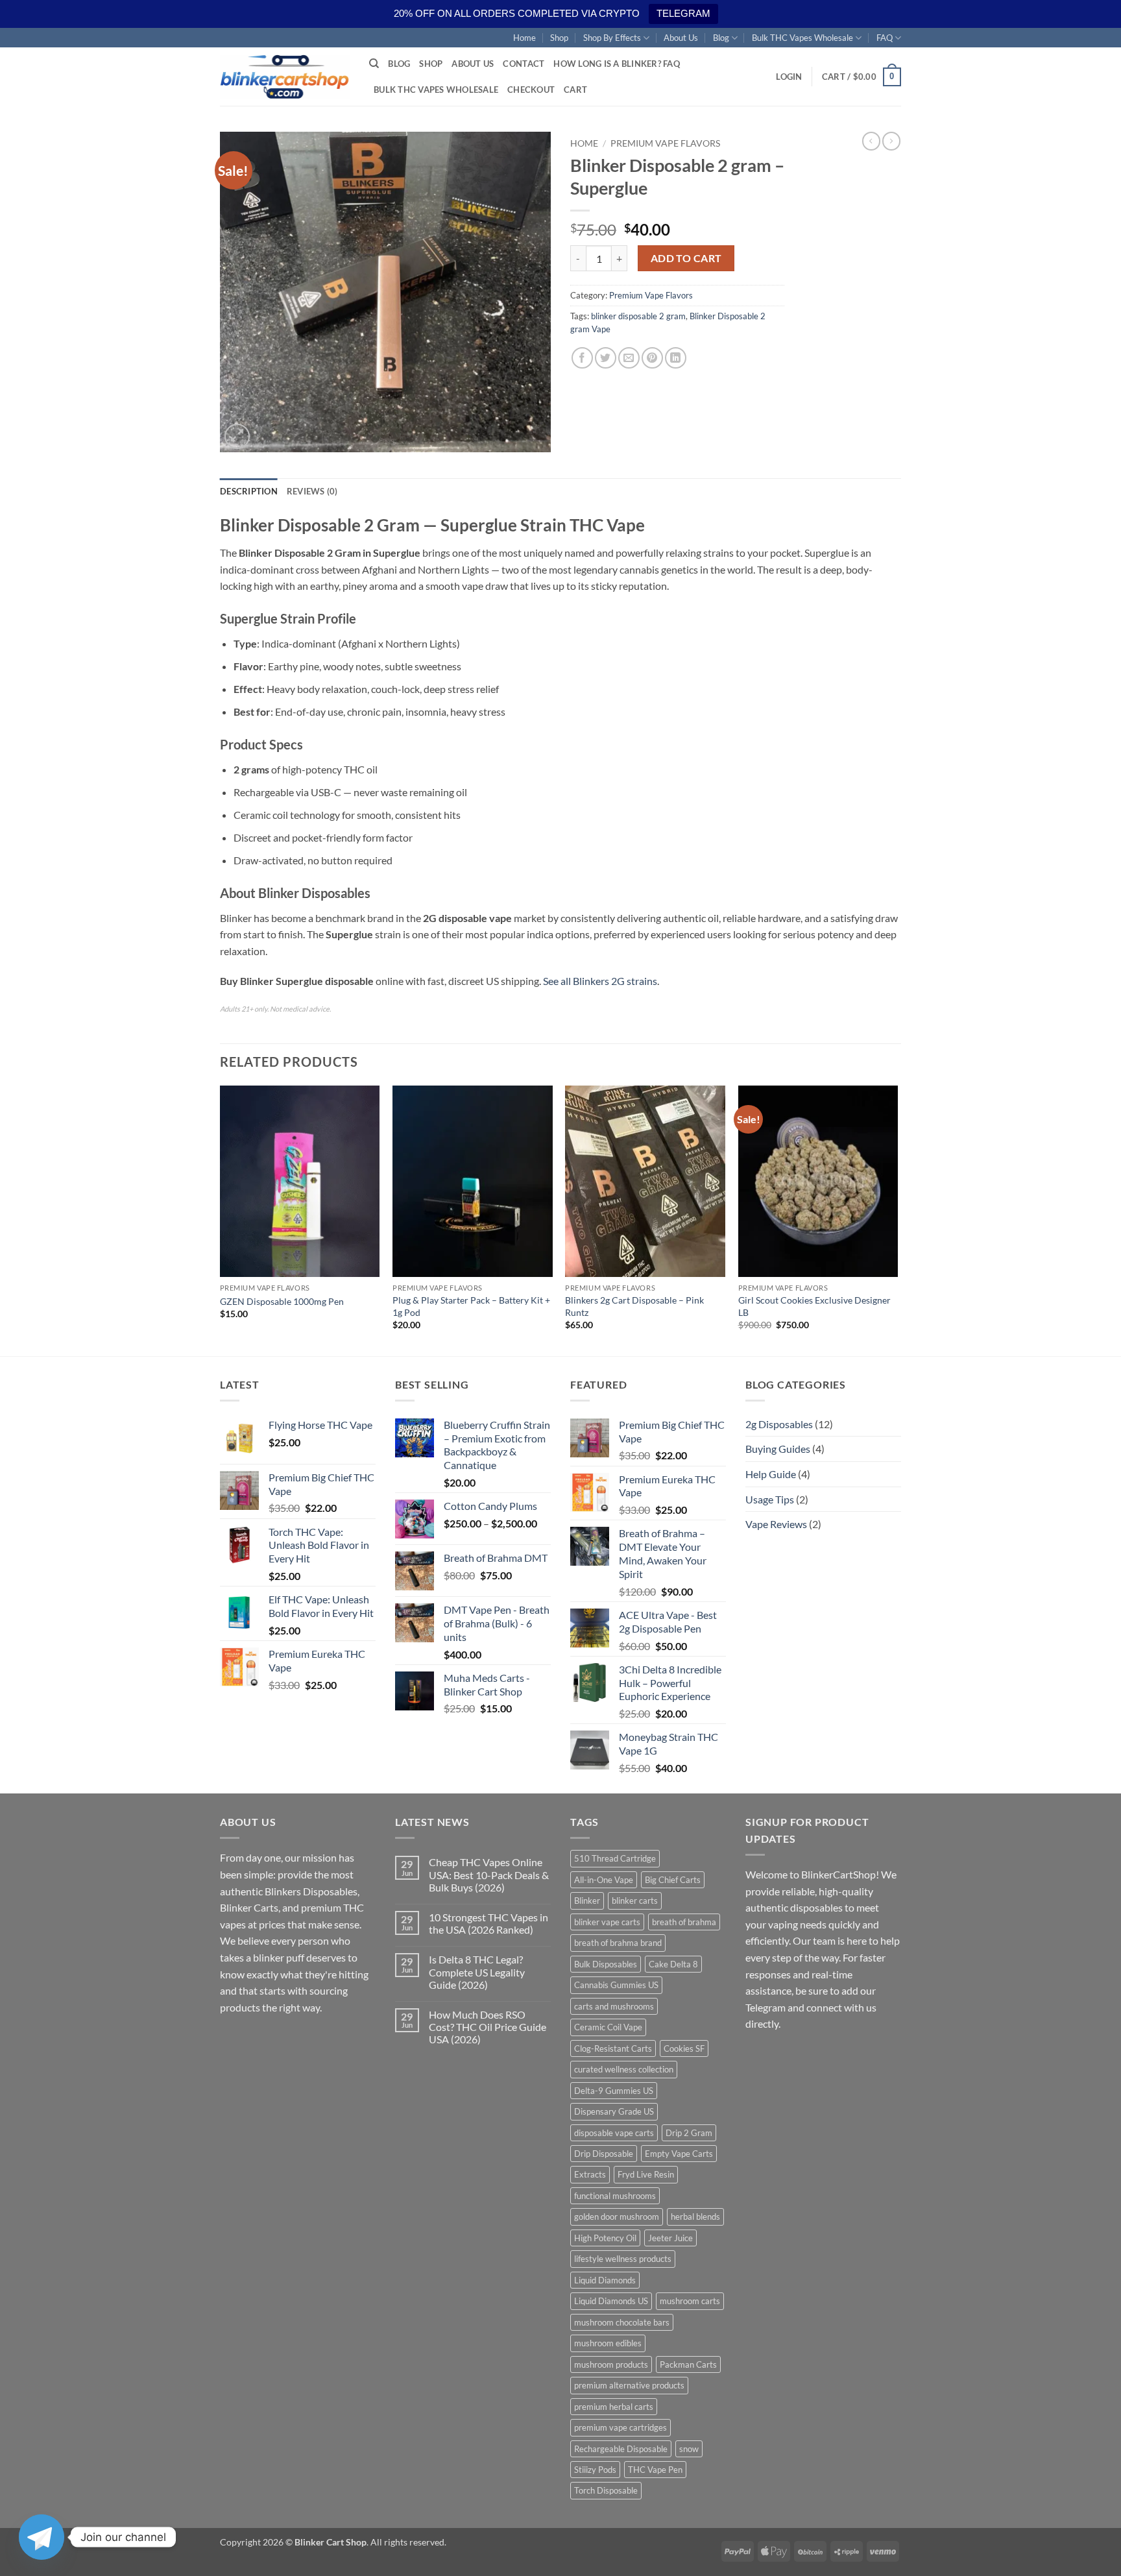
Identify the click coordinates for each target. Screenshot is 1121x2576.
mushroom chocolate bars (622, 2322)
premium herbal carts (614, 2407)
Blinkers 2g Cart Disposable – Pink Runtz (634, 1306)
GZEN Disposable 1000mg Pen (282, 1301)
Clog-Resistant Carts (613, 2048)
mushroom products (611, 2364)
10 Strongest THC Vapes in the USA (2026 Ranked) (488, 1923)
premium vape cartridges (621, 2427)
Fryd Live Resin (646, 2174)
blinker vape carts (607, 1922)
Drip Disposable (604, 2154)
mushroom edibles (608, 2343)
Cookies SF (684, 2048)
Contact (524, 64)
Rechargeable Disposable (621, 2449)
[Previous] (221, 1220)
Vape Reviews (776, 1524)
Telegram (765, 2007)
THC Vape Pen (655, 2470)
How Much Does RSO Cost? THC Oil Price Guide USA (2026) (488, 2027)
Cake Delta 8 (673, 1964)
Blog (721, 38)
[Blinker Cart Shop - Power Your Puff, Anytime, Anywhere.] (285, 77)
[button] (789, 77)
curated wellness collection (624, 2069)
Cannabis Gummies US (616, 1985)
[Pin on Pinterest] (652, 358)
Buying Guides (778, 1449)
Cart (575, 90)
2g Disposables (779, 1424)
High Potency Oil (605, 2238)
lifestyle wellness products (623, 2259)
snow (689, 2449)
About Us (681, 38)
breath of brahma (684, 1922)
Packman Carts (688, 2364)
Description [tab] (249, 491)
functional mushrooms (615, 2196)
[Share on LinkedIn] (676, 358)
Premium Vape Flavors (665, 143)
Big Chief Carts (673, 1880)
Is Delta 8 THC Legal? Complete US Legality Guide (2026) (477, 1972)
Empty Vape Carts (679, 2154)
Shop (559, 38)
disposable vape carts (614, 2133)
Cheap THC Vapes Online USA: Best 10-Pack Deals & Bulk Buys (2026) (489, 1874)
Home (524, 38)
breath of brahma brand (618, 1943)
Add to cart (686, 258)
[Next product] (871, 141)
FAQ (885, 38)
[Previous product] (891, 141)
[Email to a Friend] (629, 358)
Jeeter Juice (670, 2238)
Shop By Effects (612, 38)
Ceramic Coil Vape (608, 2027)
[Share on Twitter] (606, 358)
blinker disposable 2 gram (638, 316)
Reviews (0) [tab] (312, 491)
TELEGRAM (683, 13)
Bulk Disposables (606, 1964)
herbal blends (695, 2217)
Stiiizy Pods (595, 2470)
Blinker (587, 1901)
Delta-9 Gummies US (614, 2091)
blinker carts (635, 1901)
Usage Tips (770, 1499)
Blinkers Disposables (311, 1891)
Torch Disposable (606, 2490)
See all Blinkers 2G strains (600, 981)
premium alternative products (629, 2385)
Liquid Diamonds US (611, 2301)
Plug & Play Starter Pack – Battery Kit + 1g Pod (471, 1306)
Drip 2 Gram (689, 2133)
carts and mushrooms (614, 2006)
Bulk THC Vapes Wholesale (802, 38)
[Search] (374, 64)
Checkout (531, 90)
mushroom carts (690, 2301)
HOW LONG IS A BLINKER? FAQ (617, 64)
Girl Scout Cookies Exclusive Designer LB (814, 1306)
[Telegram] (42, 2537)
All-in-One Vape (604, 1880)
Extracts (590, 2174)
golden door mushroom (617, 2217)
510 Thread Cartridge (615, 1858)
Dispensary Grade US (614, 2111)
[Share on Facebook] (582, 358)
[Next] (897, 1220)
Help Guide (771, 1474)
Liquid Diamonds (605, 2280)
